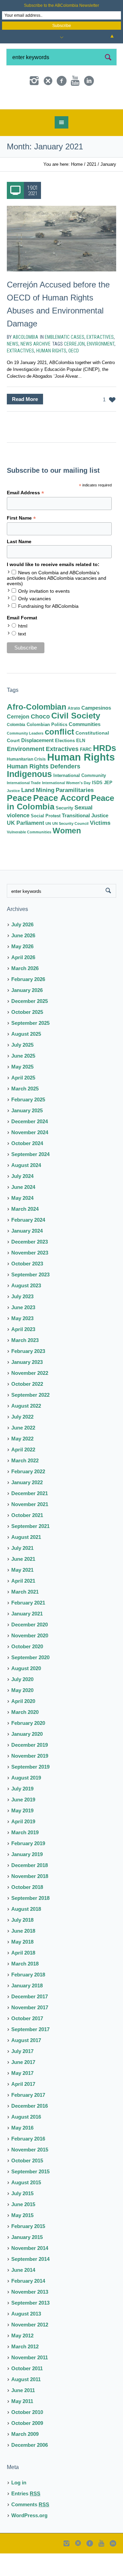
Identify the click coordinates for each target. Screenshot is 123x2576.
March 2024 (25, 1233)
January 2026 (27, 1014)
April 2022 (23, 1474)
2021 (92, 189)
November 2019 (30, 1780)
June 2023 (23, 1332)
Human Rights (51, 375)
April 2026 (23, 982)
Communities (85, 748)
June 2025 (23, 1080)
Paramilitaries (75, 814)
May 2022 (22, 1463)
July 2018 (22, 1944)
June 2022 (23, 1452)
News (13, 368)
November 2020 (30, 1660)
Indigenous (29, 798)
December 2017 (30, 2021)
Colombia (16, 749)
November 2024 (30, 1157)
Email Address (25, 517)
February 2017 (28, 2119)
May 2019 (22, 1835)
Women (67, 855)
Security (64, 832)
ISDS (97, 807)
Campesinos (96, 732)
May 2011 (22, 2425)
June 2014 (23, 2294)
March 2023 (25, 1364)
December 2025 (30, 1025)
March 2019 (25, 1857)
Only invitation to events (44, 615)
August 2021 (26, 1561)
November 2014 (30, 2272)
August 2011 (26, 2404)
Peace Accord (61, 822)
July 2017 (22, 2075)
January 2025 (27, 1135)
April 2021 (23, 1605)
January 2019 (27, 1879)
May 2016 (22, 2152)
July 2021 (22, 1572)
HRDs (105, 772)
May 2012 (22, 2360)
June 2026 (23, 960)
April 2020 (23, 1725)
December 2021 (30, 1518)
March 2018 (25, 1988)
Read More (25, 423)
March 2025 (25, 1113)
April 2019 (23, 1846)
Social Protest (46, 840)
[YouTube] (75, 81)
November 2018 (30, 1900)
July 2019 (22, 1813)
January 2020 (27, 1758)
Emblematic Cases (65, 361)
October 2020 (27, 1671)
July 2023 (22, 1321)
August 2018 (26, 1933)
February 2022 (28, 1496)
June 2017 (23, 2086)
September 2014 (30, 2283)
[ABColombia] (61, 112)
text (22, 658)
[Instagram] (34, 81)
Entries (26, 2518)
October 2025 (27, 1036)
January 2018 (27, 2010)
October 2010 (27, 2436)
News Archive (36, 368)
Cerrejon (74, 368)
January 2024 (27, 1255)
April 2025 (23, 1102)
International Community (80, 800)
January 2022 (27, 1507)
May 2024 (22, 1222)
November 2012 (30, 2349)
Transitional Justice (85, 840)
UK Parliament (25, 847)
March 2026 (25, 992)
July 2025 (22, 1069)
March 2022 (25, 1485)
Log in (19, 2507)
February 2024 (28, 1244)
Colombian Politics (47, 749)
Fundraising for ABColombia (48, 630)
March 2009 (25, 2458)
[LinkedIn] (89, 81)
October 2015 (27, 2185)
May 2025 (22, 1091)
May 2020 (22, 1714)
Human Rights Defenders (44, 791)
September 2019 (30, 1791)
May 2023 (22, 1343)
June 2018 (23, 1955)
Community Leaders (25, 757)
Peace (19, 822)
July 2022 (22, 1441)
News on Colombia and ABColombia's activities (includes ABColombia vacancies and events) (57, 602)
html (23, 650)
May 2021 (22, 1594)
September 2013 (30, 2327)
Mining (45, 814)
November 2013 (30, 2316)
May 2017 (22, 2097)
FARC (86, 774)
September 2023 (30, 1299)
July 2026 (22, 949)
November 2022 (30, 1397)
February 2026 (28, 1003)
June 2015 (23, 2229)
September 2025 (30, 1047)
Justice (13, 815)
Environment (101, 368)
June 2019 (23, 1824)
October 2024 (27, 1168)
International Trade (24, 807)
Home (77, 189)
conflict (59, 756)
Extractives (100, 361)
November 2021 (30, 1528)
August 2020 (26, 1693)
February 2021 (28, 1627)
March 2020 (25, 1736)
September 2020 (30, 1682)
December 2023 (30, 1266)
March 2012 (25, 2371)
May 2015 (22, 2239)
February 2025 (28, 1124)
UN (48, 848)
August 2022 (26, 1430)
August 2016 (26, 2141)
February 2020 (28, 1747)
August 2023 (26, 1310)
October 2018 (27, 1911)
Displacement (37, 765)
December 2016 (30, 2130)
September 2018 (30, 1922)
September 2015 (30, 2196)
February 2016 (28, 2163)
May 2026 (22, 971)
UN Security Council (70, 848)
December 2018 (30, 1889)
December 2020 (30, 1649)
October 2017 (27, 2043)
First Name (21, 542)
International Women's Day (66, 807)
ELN (81, 765)
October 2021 (27, 1539)
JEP (108, 807)
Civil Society (76, 740)
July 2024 (22, 1200)
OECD (74, 375)
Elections (65, 765)
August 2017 (26, 2064)
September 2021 (30, 1550)
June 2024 (23, 1211)
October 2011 (27, 2393)
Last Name (19, 566)
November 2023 (30, 1277)
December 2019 (30, 1769)
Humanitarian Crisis (26, 783)
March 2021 (25, 1616)
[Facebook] (61, 81)
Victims (100, 847)
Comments (30, 2529)
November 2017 (30, 2032)
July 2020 (22, 1703)
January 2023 (27, 1386)
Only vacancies (35, 623)
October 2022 (27, 1408)
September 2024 (30, 1178)
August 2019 (26, 1802)
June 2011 (23, 2414)
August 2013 (26, 2338)
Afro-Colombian (37, 731)
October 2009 (27, 2447)
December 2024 (30, 1146)
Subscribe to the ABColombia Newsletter (61, 5)
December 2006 (30, 2469)
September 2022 (30, 1419)
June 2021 (23, 1583)
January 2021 (27, 1638)
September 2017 (30, 2054)
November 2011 (30, 2382)
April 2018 (23, 1977)
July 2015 (22, 2218)
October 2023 (27, 1288)
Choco (40, 741)
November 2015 (30, 2174)
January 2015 (27, 2261)
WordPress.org (29, 2540)
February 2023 (28, 1375)
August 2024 (26, 1189)
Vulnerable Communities (29, 856)
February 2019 (28, 1868)
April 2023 (23, 1353)
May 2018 (22, 1966)
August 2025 (26, 1058)
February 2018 (28, 1999)
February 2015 (28, 2250)
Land (28, 814)
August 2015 (26, 2207)
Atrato (74, 733)
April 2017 (23, 2108)
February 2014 (28, 2305)
